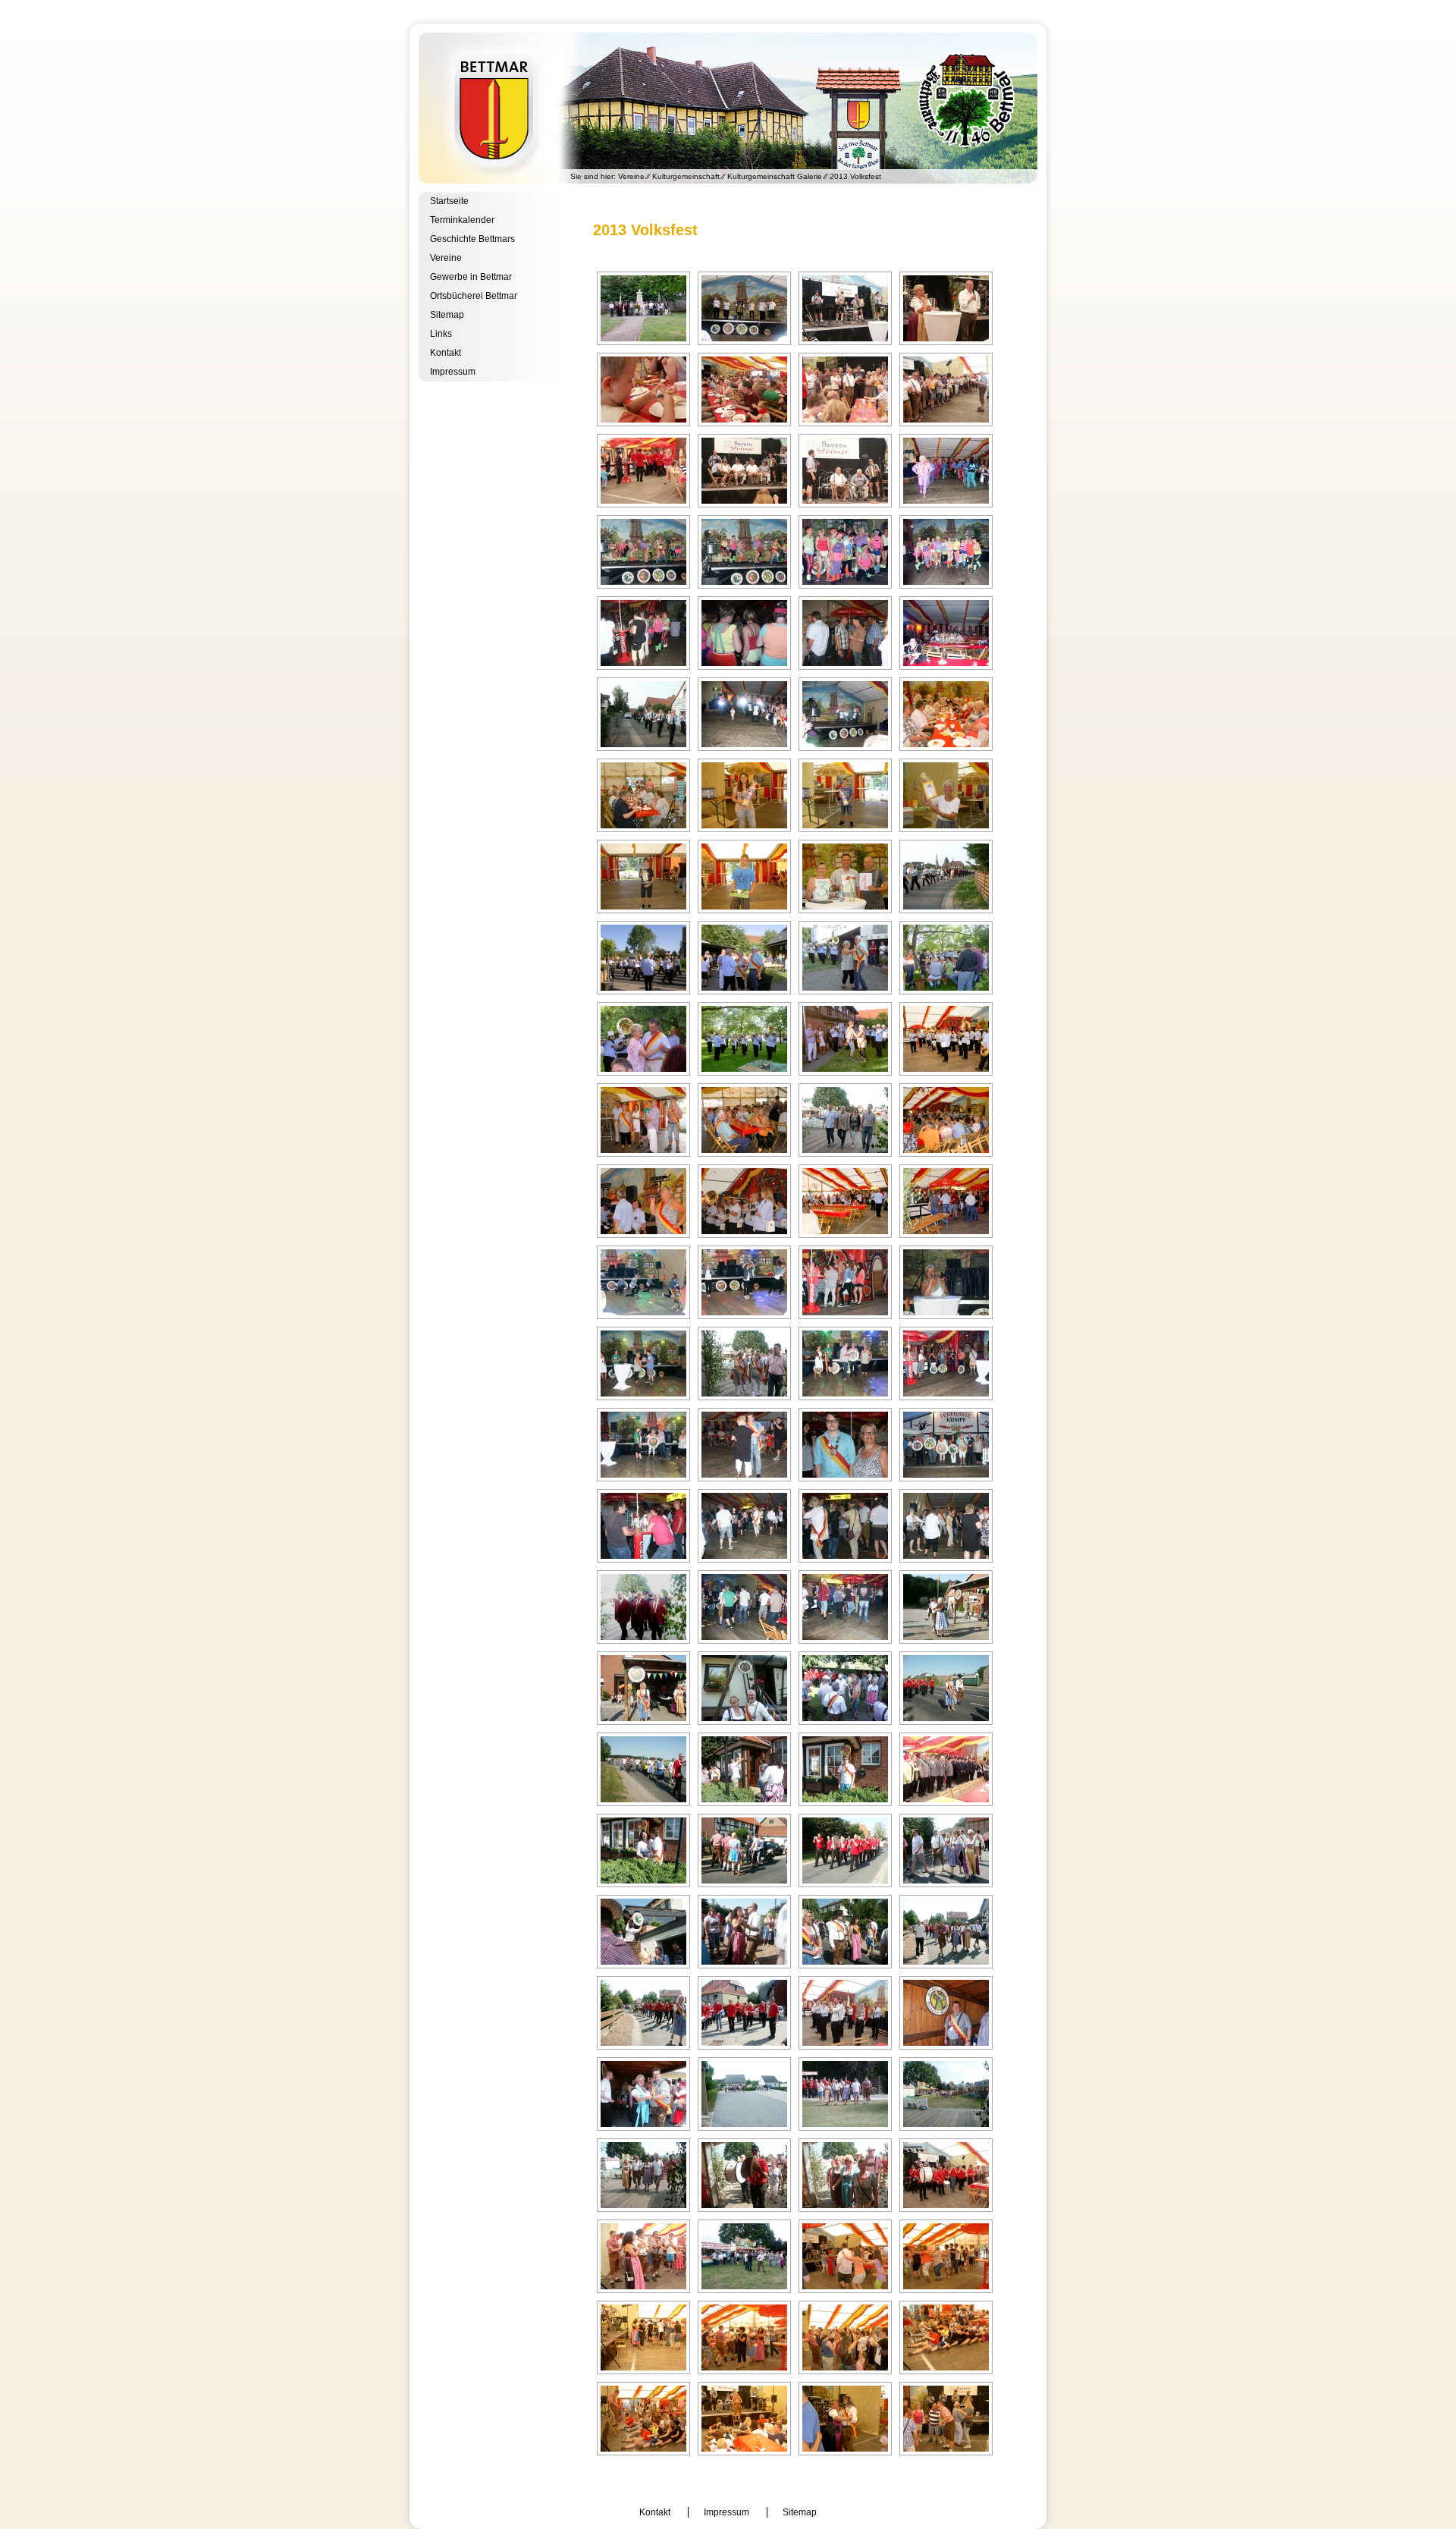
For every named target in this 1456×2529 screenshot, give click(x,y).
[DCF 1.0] (643, 308)
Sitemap (447, 315)
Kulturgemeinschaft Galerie (775, 176)
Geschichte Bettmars (472, 239)
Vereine (631, 176)
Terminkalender (462, 220)
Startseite (449, 201)
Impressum (453, 372)
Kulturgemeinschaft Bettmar (728, 108)
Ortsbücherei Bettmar (474, 296)
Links (441, 334)
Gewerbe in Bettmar (471, 277)
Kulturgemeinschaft (686, 176)
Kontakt (446, 353)
